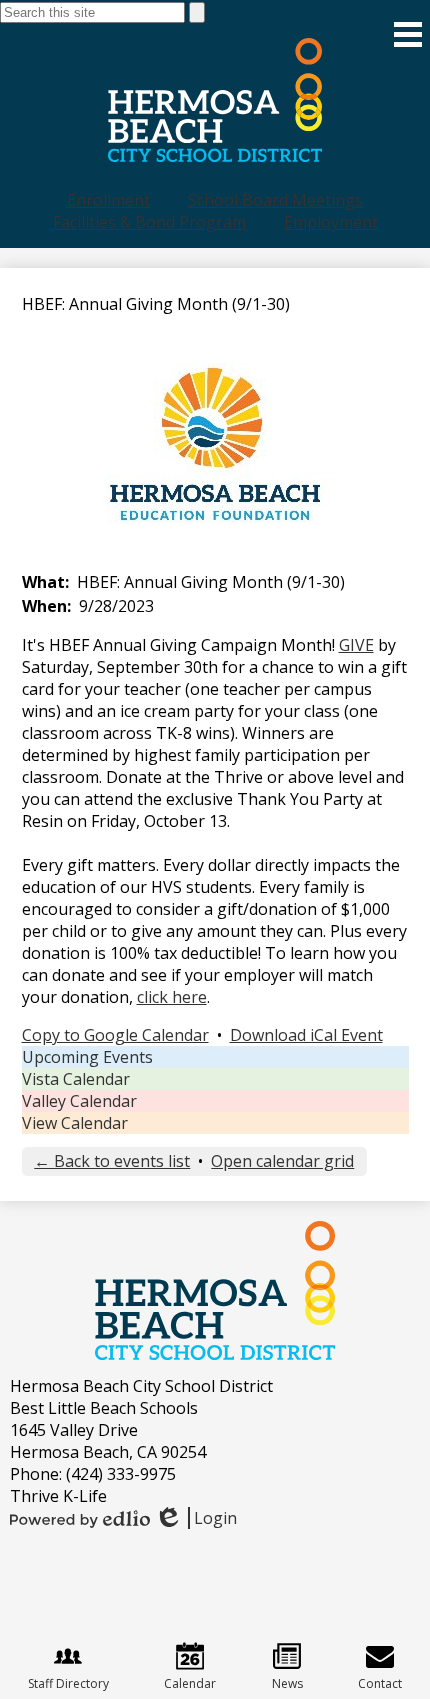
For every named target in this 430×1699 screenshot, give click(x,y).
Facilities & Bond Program (149, 222)
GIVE (356, 645)
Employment (331, 222)
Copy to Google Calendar (115, 1035)
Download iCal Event (306, 1035)
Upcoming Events (87, 1057)
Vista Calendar (76, 1079)
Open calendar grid (282, 1161)
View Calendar (75, 1123)
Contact (380, 1683)
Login (195, 1518)
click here (172, 997)
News (287, 1683)
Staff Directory (68, 1683)
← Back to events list (112, 1161)
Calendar (190, 1683)
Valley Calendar (79, 1101)
